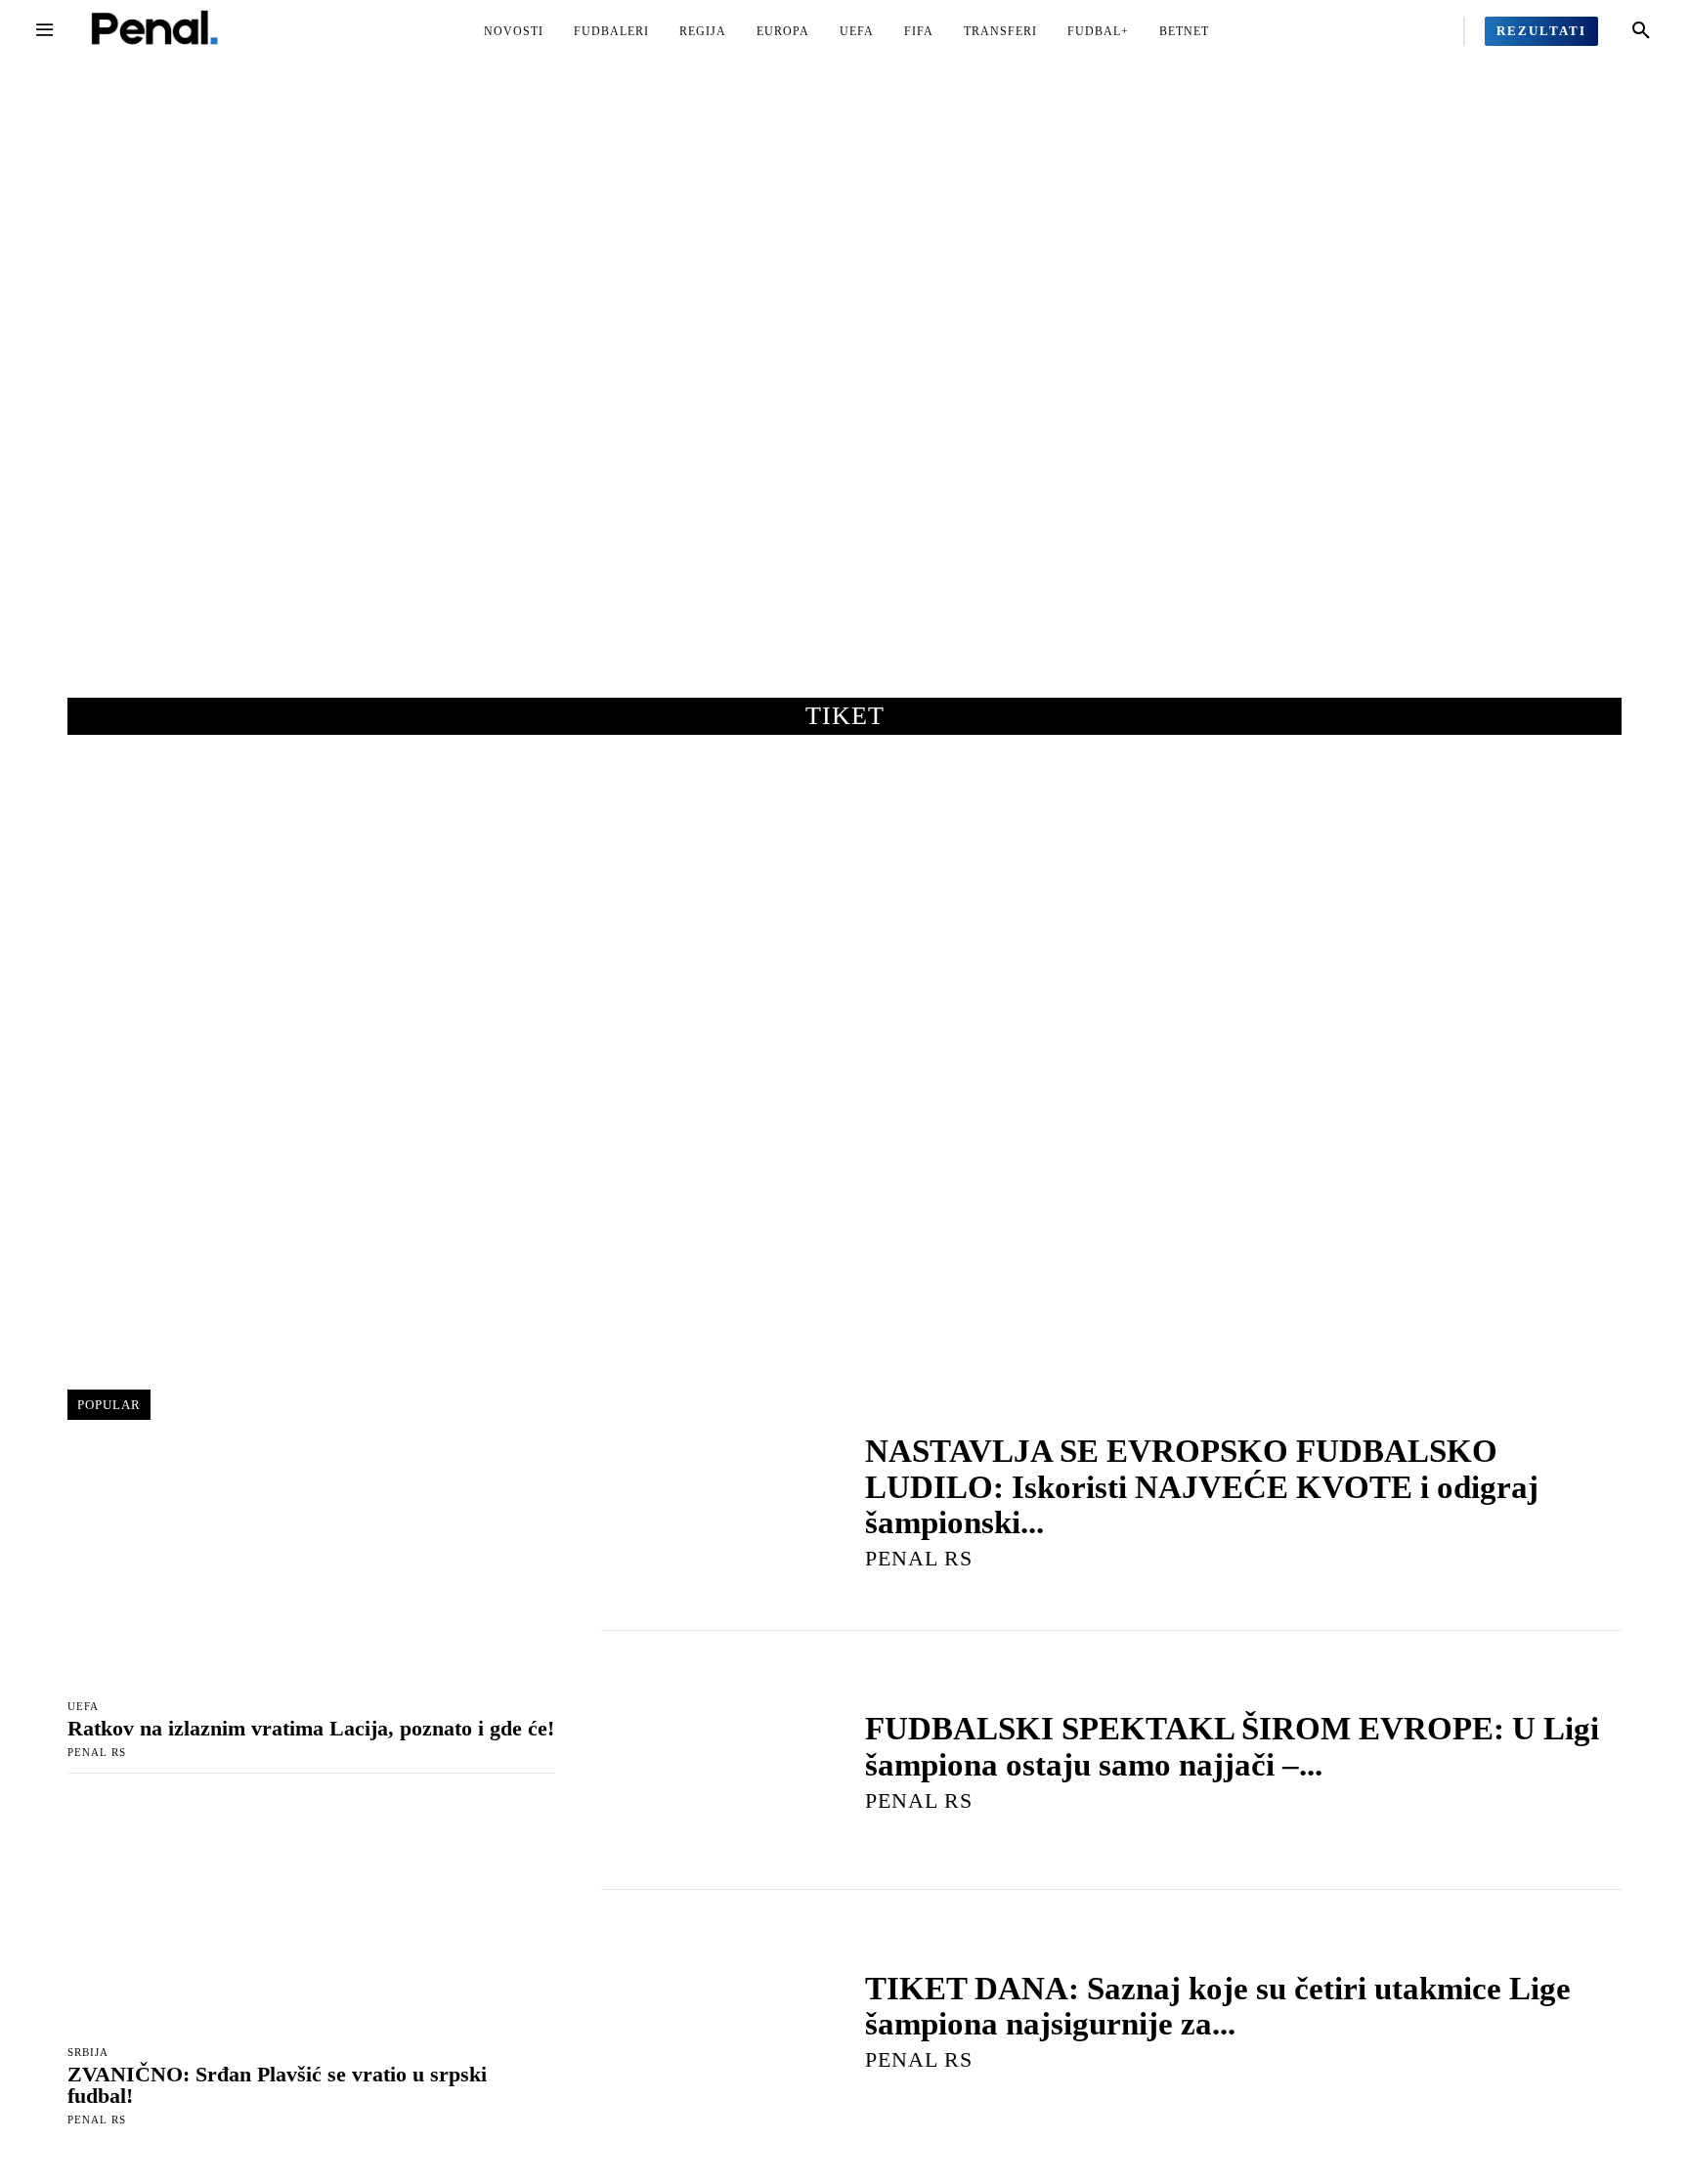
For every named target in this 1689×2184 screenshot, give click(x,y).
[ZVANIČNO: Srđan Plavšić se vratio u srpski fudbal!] (311, 1913)
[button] (1641, 31)
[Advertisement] (844, 400)
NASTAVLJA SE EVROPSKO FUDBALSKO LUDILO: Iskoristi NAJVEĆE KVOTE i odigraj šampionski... (1202, 1487)
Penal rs (97, 1752)
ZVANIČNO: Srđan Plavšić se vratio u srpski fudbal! (277, 2085)
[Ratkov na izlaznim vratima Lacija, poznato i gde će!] (311, 1567)
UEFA (83, 1707)
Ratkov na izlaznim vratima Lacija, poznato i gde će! (311, 1728)
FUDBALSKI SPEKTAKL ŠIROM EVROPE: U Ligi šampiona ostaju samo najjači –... (1232, 1746)
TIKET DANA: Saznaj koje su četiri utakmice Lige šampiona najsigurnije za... (1218, 2006)
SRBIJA (88, 2053)
